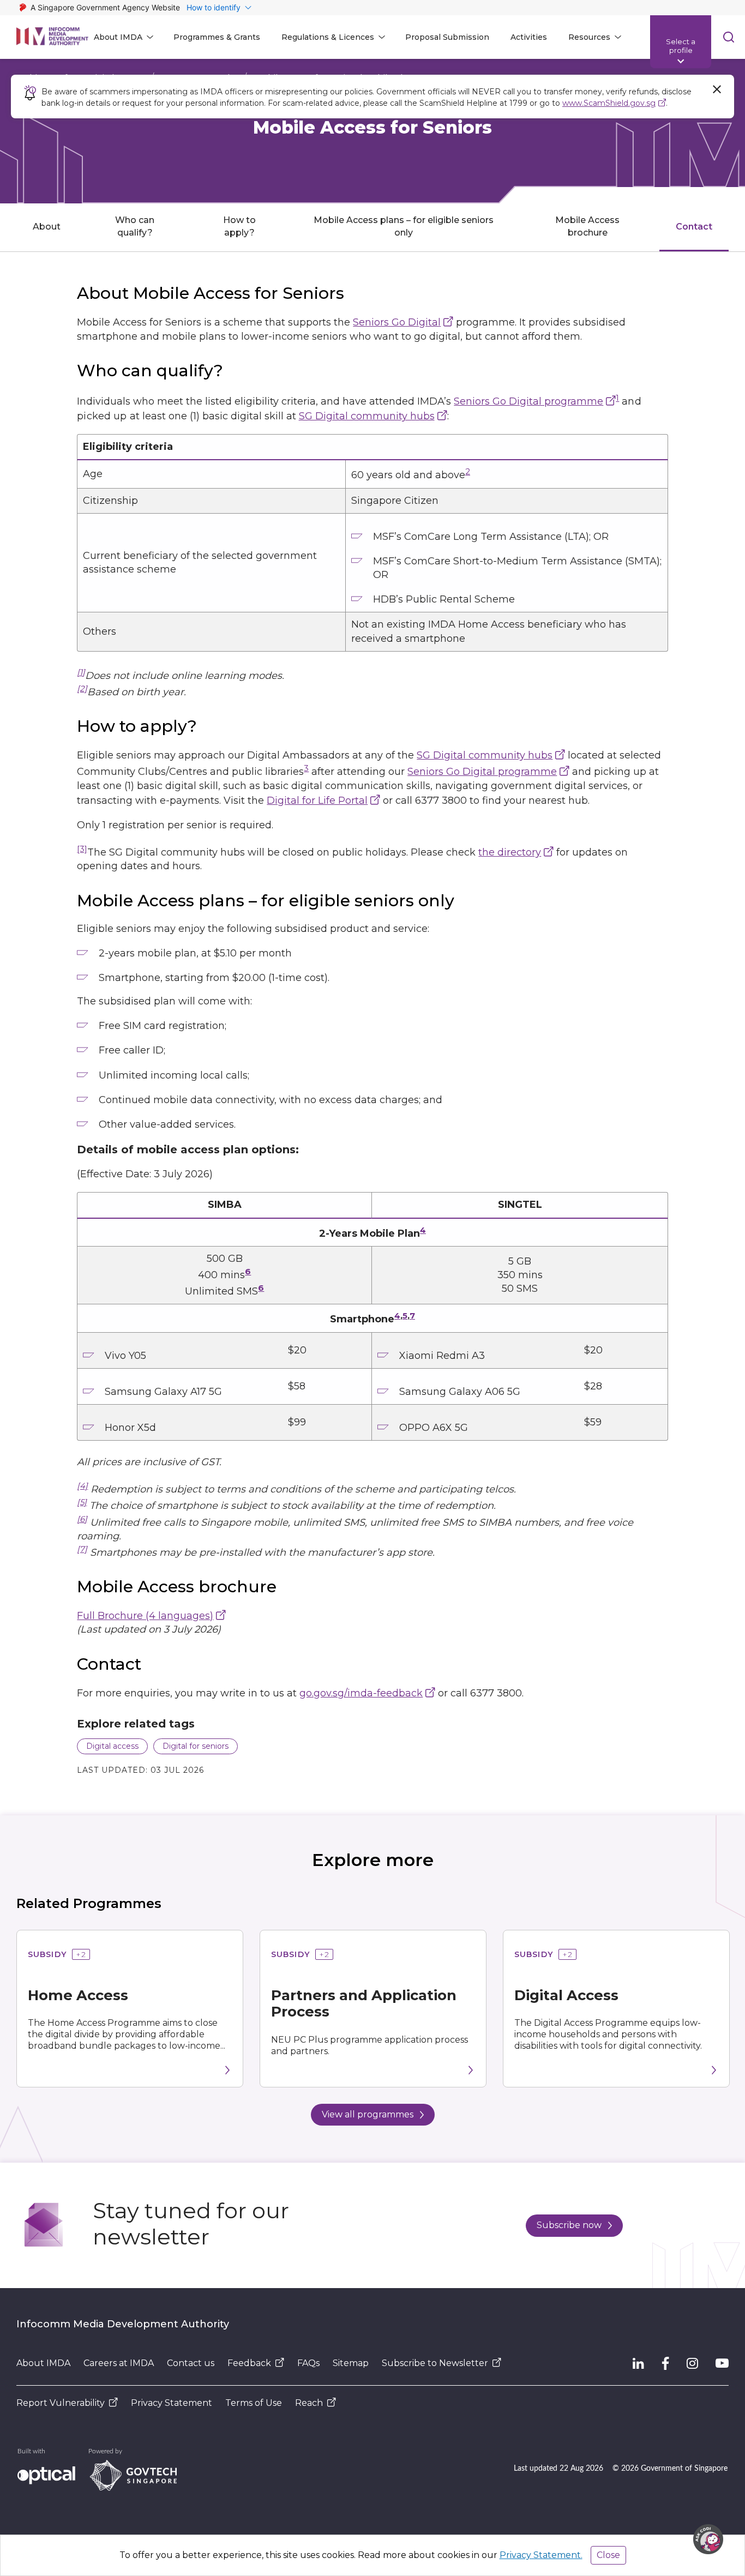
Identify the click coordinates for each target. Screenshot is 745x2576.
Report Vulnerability (61, 2403)
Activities (529, 37)
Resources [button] (589, 37)
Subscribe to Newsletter (435, 2363)
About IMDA (43, 2363)
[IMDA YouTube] (722, 2363)
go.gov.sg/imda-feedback (361, 1693)
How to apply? (239, 226)
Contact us (191, 2363)
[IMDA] (52, 37)
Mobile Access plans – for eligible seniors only (404, 226)
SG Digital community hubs (367, 416)
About (47, 227)
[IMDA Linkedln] (638, 2363)
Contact (694, 227)
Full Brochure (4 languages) (145, 1616)
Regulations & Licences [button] (328, 37)
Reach (309, 2403)
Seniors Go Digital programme (528, 401)
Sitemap (351, 2363)
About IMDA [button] (118, 37)
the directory (510, 852)
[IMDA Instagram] (692, 2363)
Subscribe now (569, 2225)
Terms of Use (254, 2403)
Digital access (112, 1746)
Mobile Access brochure (587, 226)
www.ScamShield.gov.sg (609, 103)
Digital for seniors (196, 1746)
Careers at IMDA (119, 2363)
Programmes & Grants (217, 37)
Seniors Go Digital (397, 322)
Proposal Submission (447, 37)
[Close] (717, 89)
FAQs (308, 2363)
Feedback (249, 2363)
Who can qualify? (135, 226)
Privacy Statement (172, 2403)
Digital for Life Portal (317, 801)
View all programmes (368, 2114)
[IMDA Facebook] (665, 2363)
